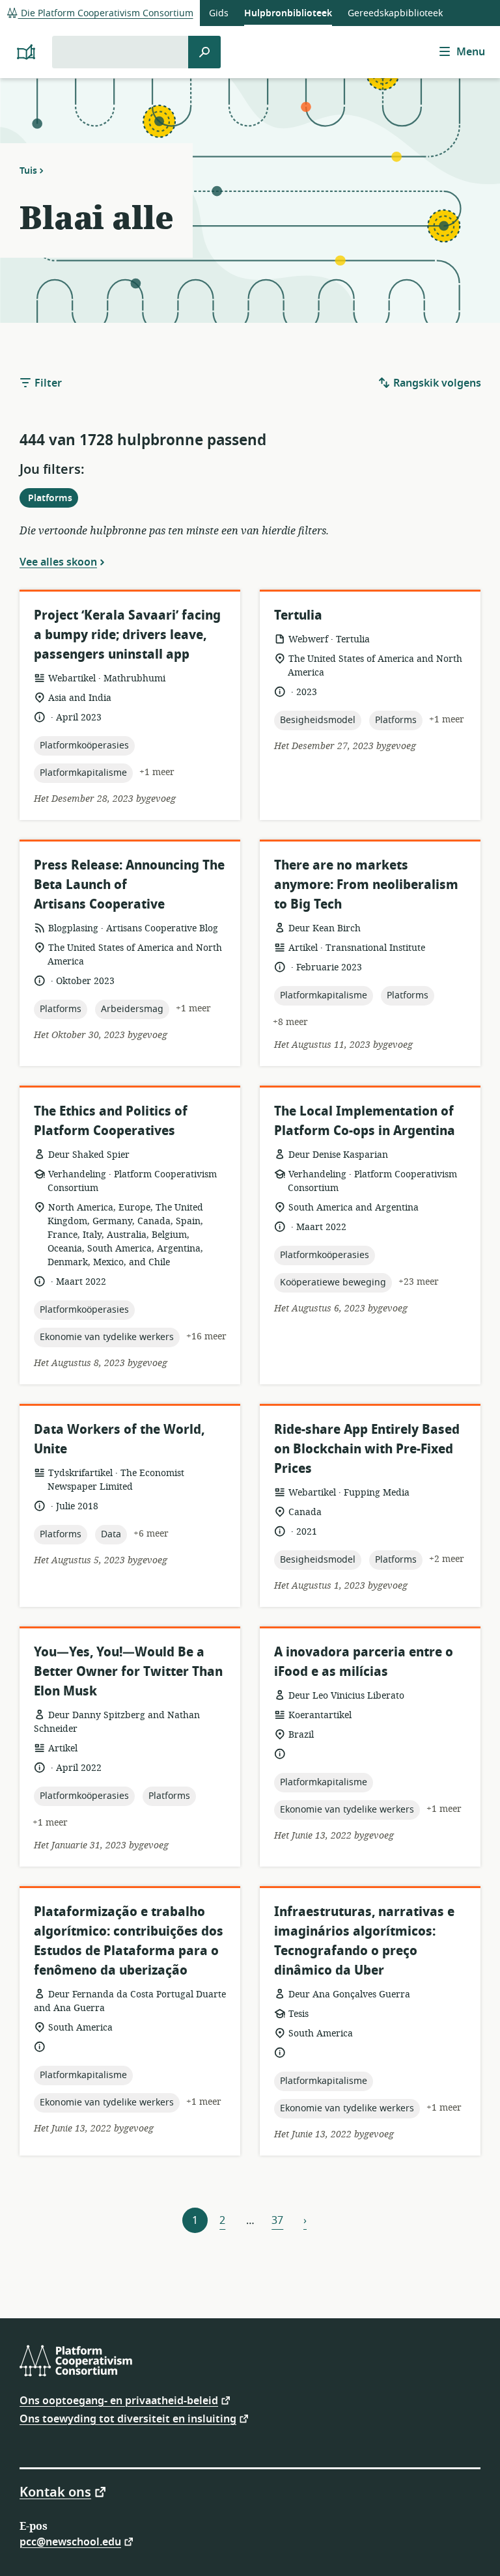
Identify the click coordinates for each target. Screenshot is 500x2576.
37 (277, 2221)
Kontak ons (55, 2491)
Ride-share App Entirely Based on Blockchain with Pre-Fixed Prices (367, 1449)
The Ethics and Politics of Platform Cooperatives (111, 1121)
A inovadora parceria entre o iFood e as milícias (364, 1662)
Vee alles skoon (58, 562)
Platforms (53, 499)
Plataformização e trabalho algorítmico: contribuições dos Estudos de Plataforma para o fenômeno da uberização (129, 1941)
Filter (47, 383)
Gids (219, 13)
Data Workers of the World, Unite (119, 1439)
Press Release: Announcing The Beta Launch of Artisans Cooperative (129, 885)
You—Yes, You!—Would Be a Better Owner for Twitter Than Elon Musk (128, 1672)
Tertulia (298, 615)
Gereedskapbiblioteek (395, 13)
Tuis (28, 171)
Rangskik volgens (436, 383)
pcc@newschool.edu (70, 2541)
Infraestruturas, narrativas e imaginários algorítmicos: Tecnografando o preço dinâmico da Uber (364, 1941)
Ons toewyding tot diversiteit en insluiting (128, 2418)
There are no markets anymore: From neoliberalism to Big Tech (366, 885)
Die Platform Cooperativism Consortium (106, 13)
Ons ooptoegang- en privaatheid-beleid (119, 2400)
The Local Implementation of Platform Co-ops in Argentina (365, 1121)
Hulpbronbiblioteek (288, 13)
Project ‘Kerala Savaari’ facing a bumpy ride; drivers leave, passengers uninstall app (127, 635)
